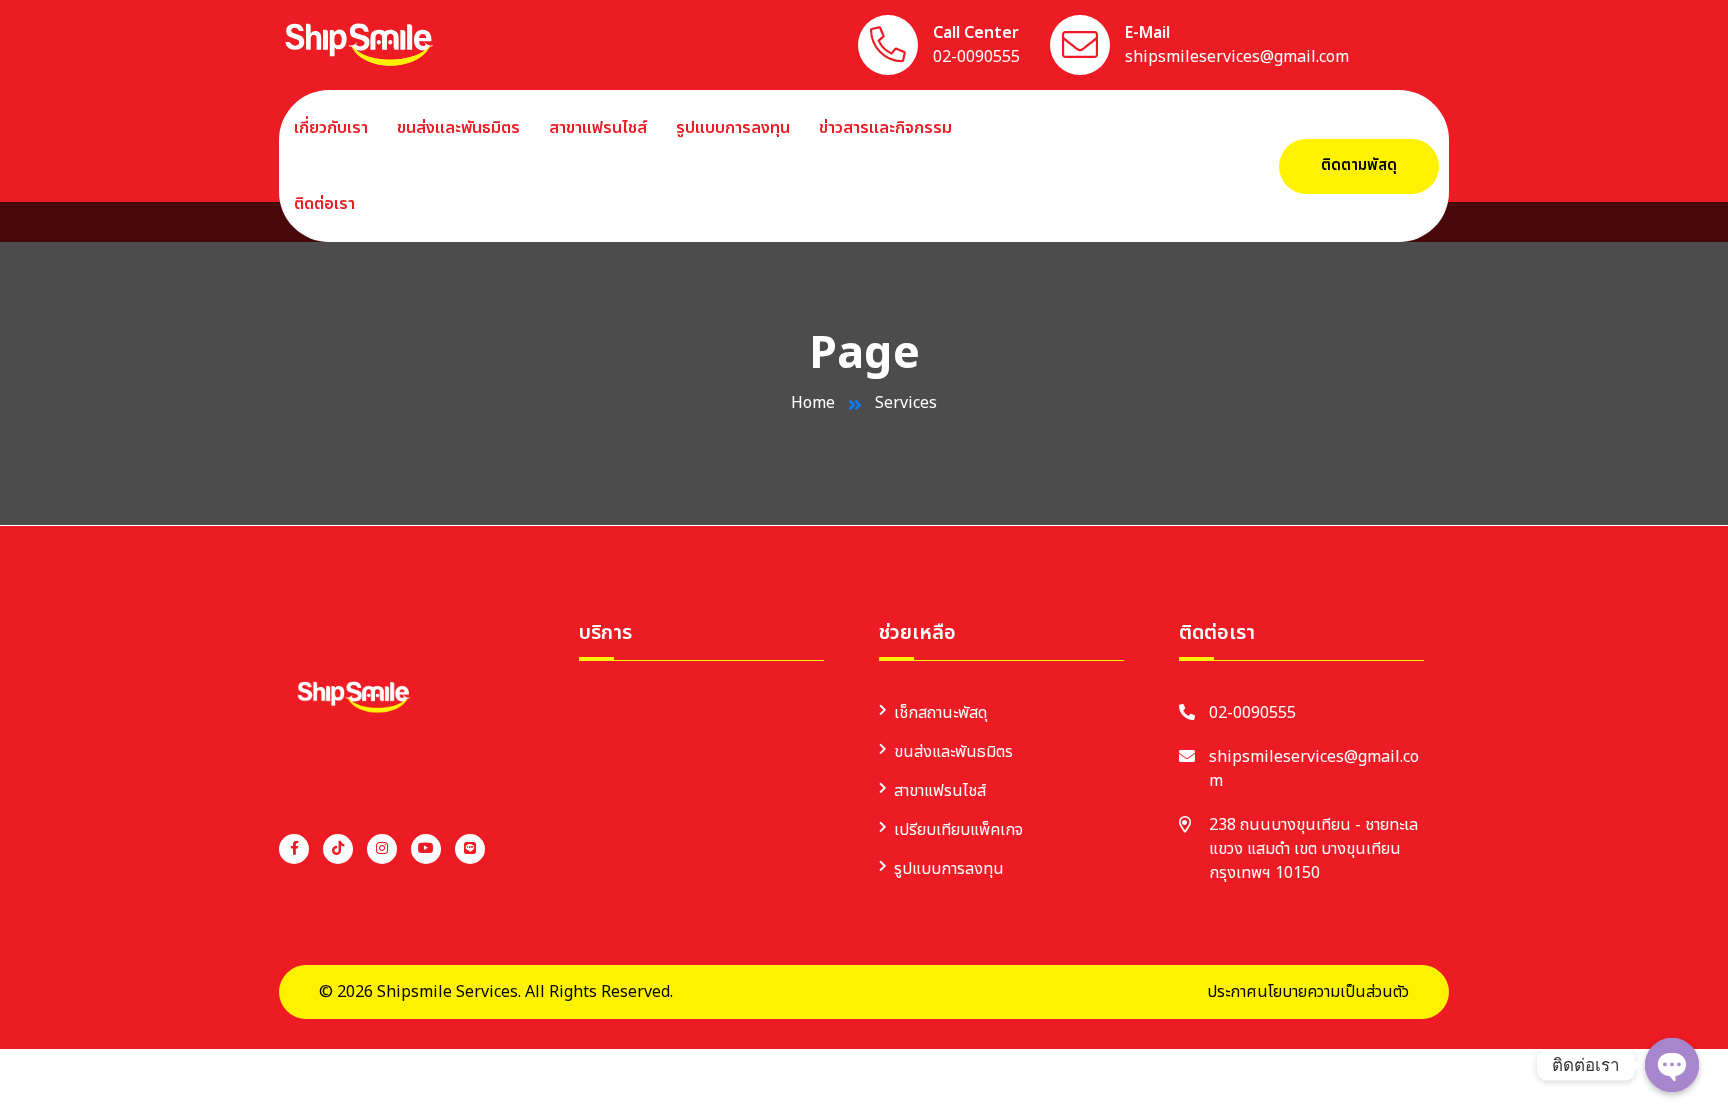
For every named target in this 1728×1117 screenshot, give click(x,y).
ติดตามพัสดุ (1359, 165)
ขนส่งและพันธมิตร (458, 128)
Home (813, 403)
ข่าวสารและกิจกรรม (885, 128)
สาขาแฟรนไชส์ (598, 128)
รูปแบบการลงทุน (733, 128)
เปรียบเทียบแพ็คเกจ (958, 830)
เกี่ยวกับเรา (331, 128)
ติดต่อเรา (324, 204)
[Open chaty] (1672, 1065)
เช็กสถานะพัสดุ (940, 713)
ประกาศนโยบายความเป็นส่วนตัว (1308, 992)
